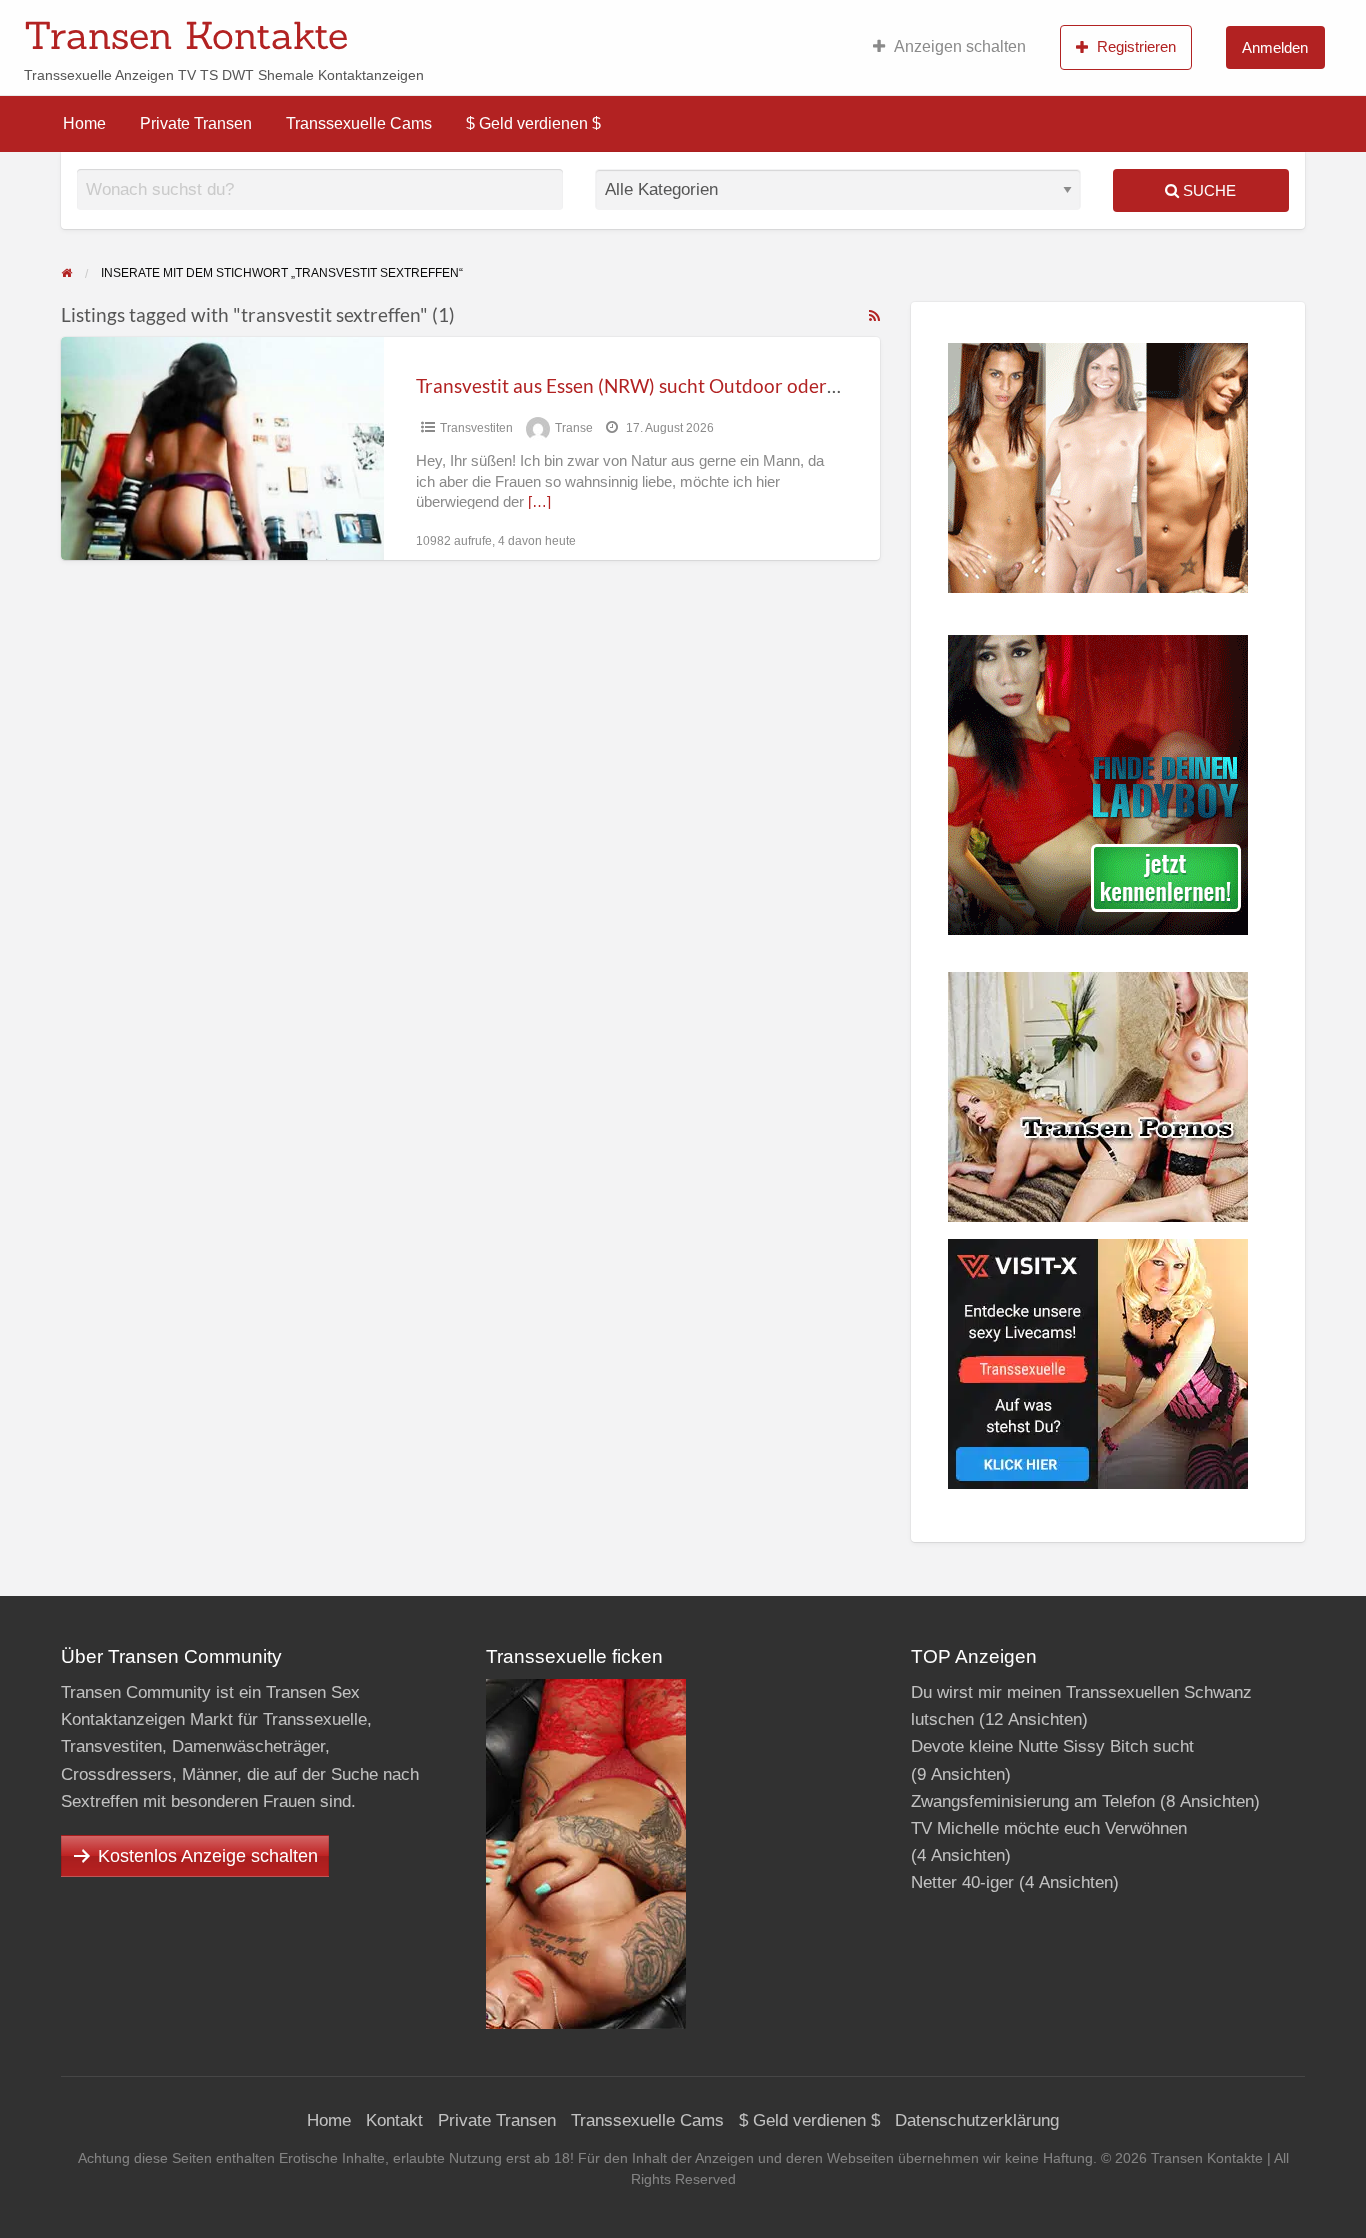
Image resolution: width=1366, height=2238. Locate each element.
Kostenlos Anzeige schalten (208, 1856)
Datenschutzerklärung (977, 2120)
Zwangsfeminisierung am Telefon (1033, 1801)
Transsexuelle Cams (359, 123)
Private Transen (196, 123)
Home (84, 123)
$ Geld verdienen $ (533, 123)
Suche (1207, 190)
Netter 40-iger (962, 1882)
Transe (574, 428)
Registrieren (1136, 46)
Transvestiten (476, 428)
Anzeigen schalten (960, 46)
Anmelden (1275, 47)
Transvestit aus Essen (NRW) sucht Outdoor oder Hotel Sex (663, 385)
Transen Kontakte (186, 35)
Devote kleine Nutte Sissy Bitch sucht (1052, 1746)
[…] (539, 502)
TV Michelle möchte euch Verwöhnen (1049, 1828)
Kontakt (394, 2120)
